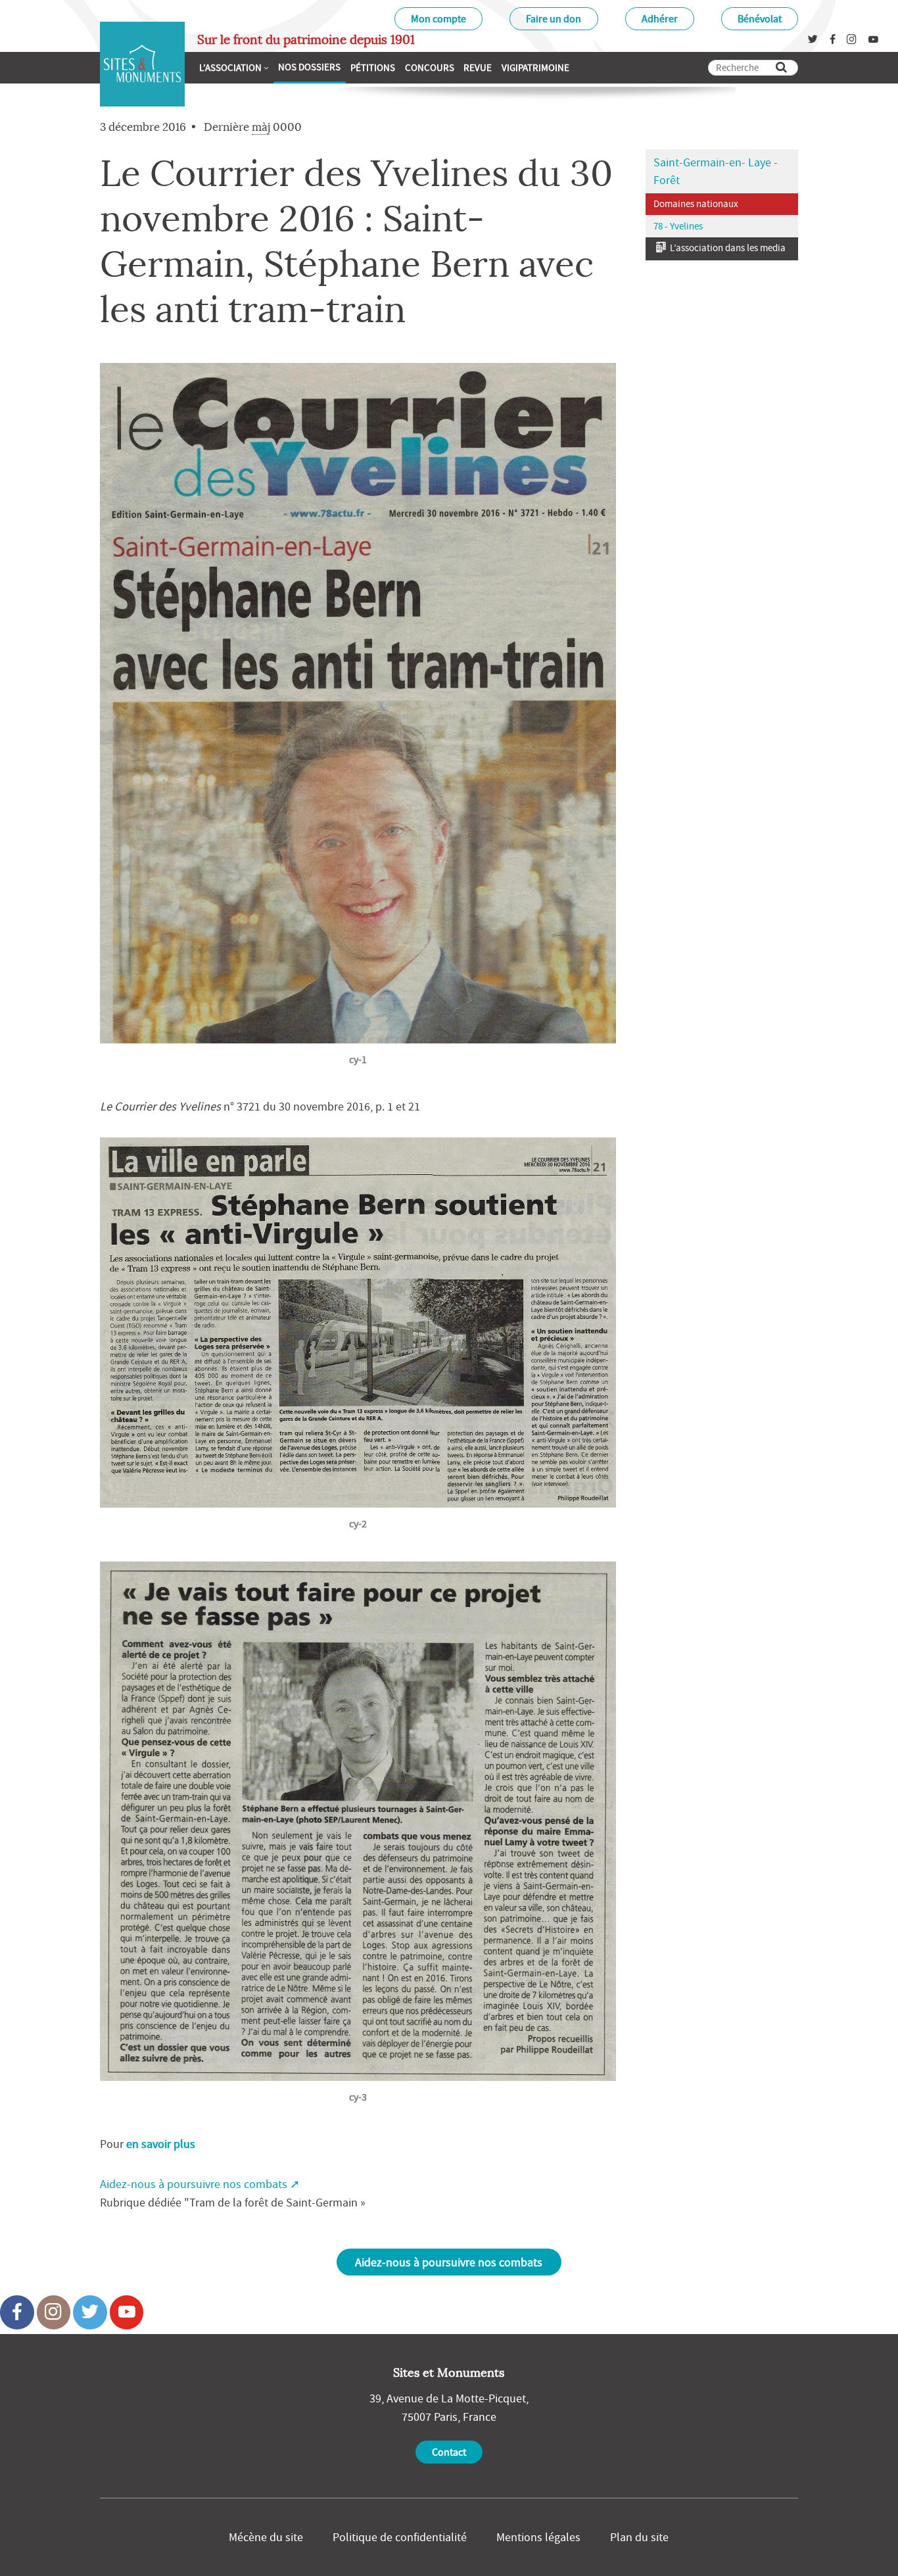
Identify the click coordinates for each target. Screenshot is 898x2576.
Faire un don (554, 18)
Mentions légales (538, 2537)
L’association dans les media (727, 248)
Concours (430, 67)
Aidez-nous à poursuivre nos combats (194, 2184)
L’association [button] (230, 67)
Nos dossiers (309, 67)
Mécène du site (266, 2537)
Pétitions (373, 67)
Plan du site (639, 2537)
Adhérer (660, 18)
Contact (449, 2452)
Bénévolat (760, 18)
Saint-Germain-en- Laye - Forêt (716, 171)
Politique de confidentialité (400, 2537)
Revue (478, 67)
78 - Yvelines (678, 226)
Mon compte (438, 18)
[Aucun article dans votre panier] (579, 66)
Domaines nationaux (696, 203)
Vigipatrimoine (535, 67)
